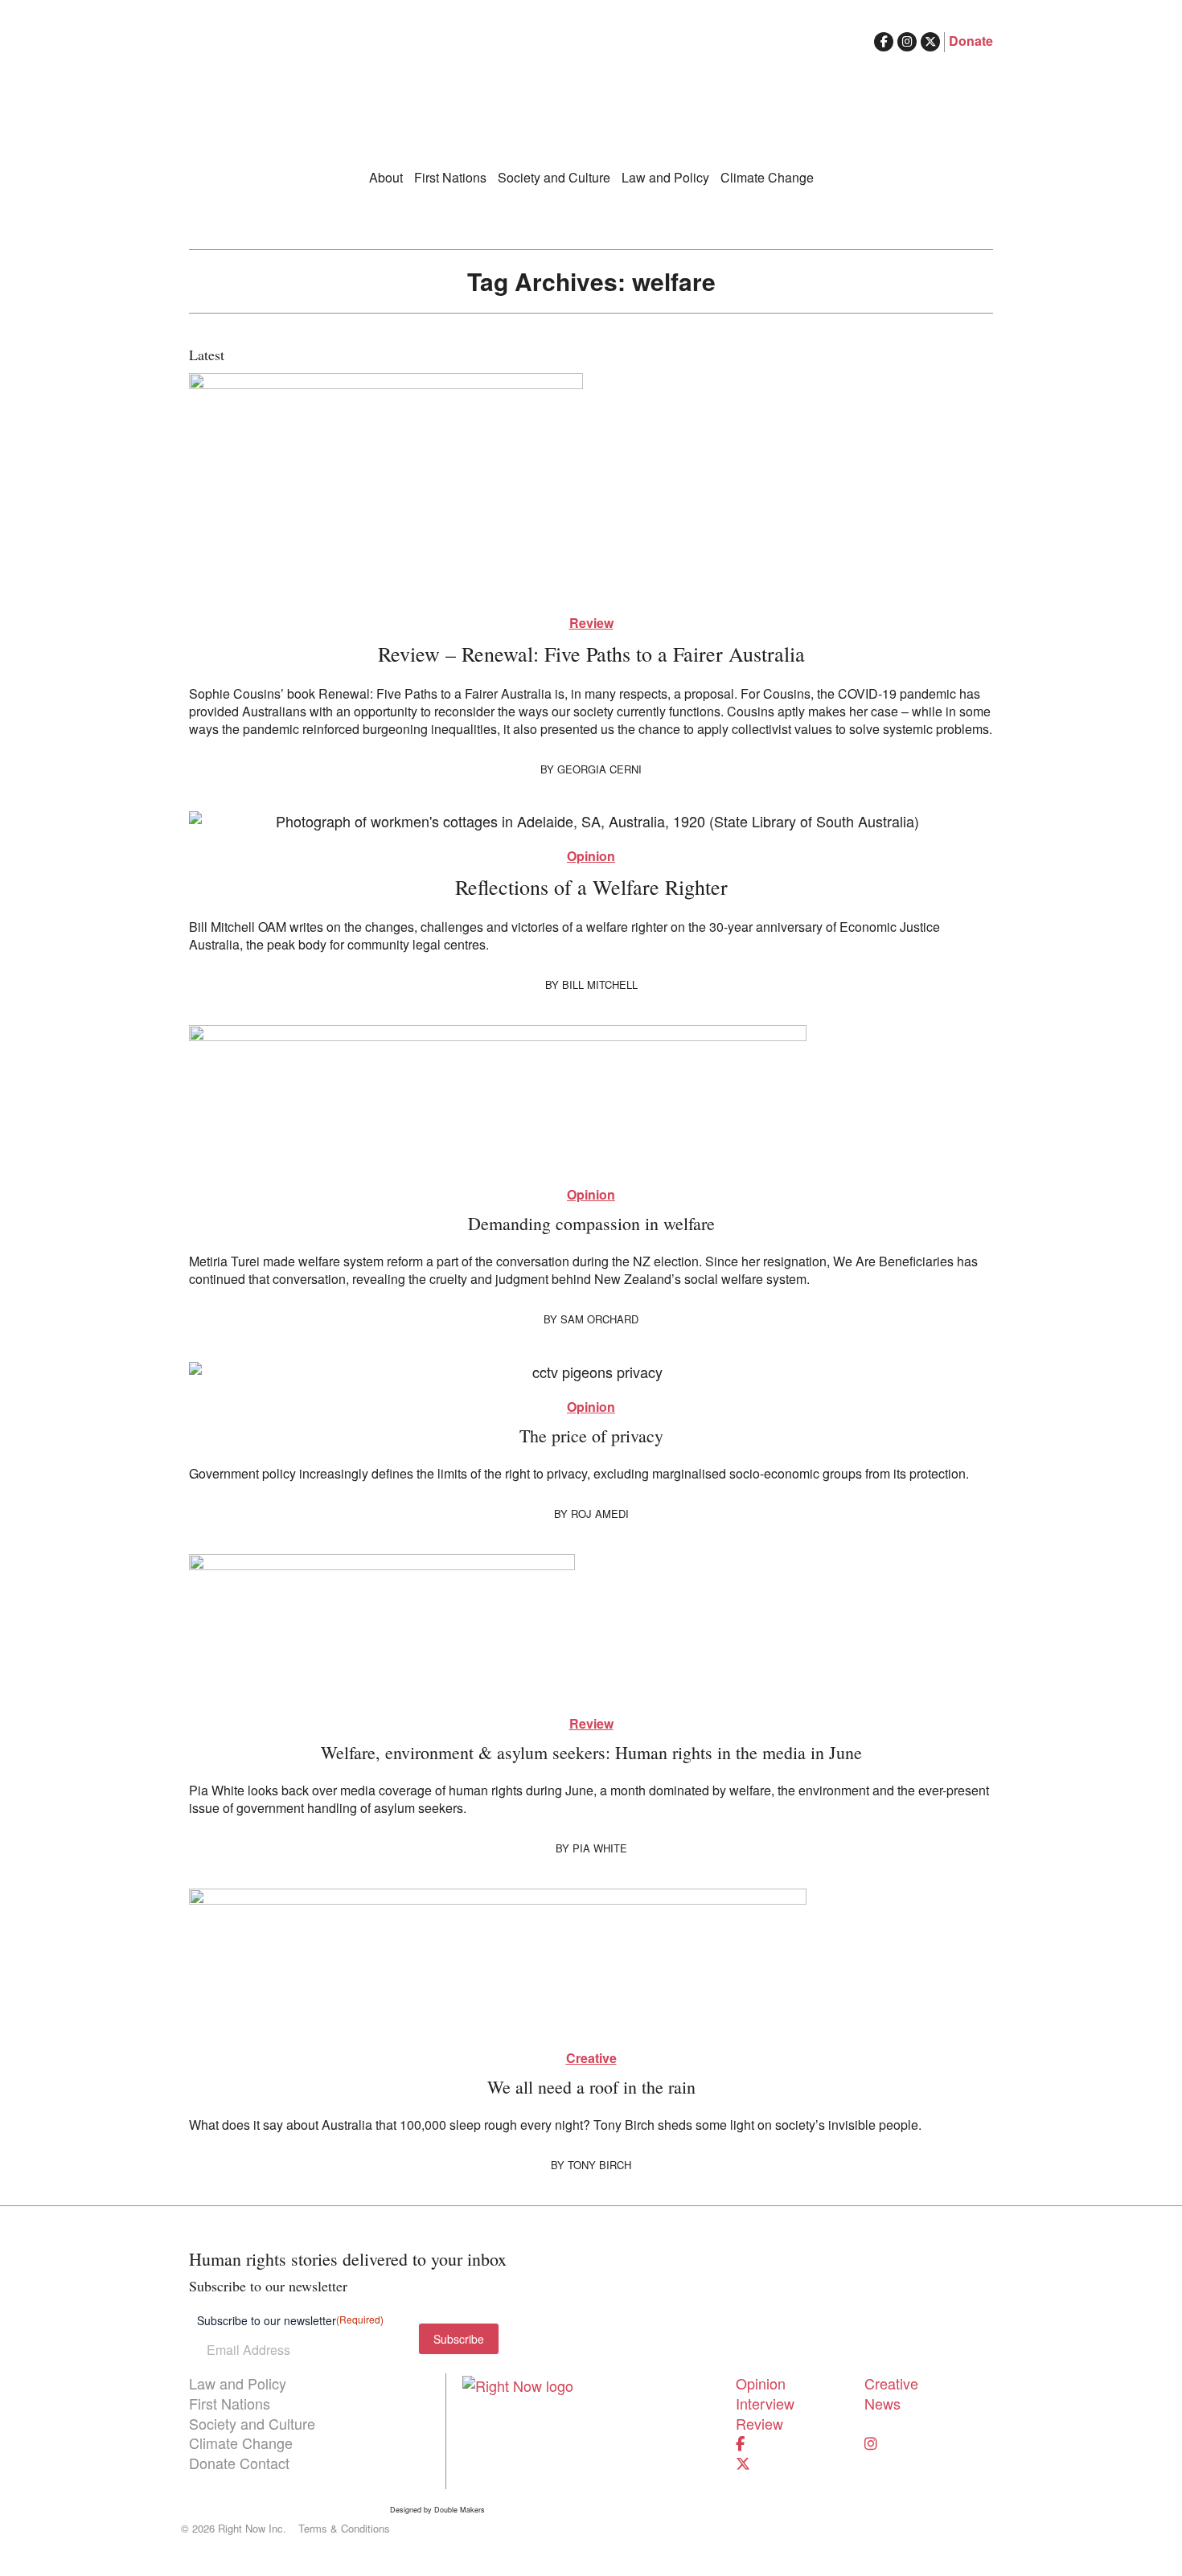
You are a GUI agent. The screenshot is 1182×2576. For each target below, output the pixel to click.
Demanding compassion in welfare (591, 1223)
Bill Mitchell (600, 984)
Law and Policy (665, 178)
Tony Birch (599, 2165)
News (882, 2403)
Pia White (600, 1848)
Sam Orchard (599, 1319)
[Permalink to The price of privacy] (591, 1371)
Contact (265, 2463)
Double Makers (460, 2510)
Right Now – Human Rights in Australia (591, 96)
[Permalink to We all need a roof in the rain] (591, 1961)
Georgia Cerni (599, 769)
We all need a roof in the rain (591, 2087)
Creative (591, 2058)
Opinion (591, 856)
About (386, 178)
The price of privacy (591, 1436)
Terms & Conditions (344, 2529)
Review (591, 623)
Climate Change (767, 178)
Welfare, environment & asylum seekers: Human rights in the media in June (591, 1752)
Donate (971, 41)
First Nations (450, 178)
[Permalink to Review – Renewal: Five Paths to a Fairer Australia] (591, 486)
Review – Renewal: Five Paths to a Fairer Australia (591, 654)
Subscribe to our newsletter (290, 2320)
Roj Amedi (600, 1514)
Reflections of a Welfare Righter (591, 887)
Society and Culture (554, 178)
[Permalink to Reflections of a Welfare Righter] (591, 821)
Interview (765, 2403)
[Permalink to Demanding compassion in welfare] (591, 1097)
